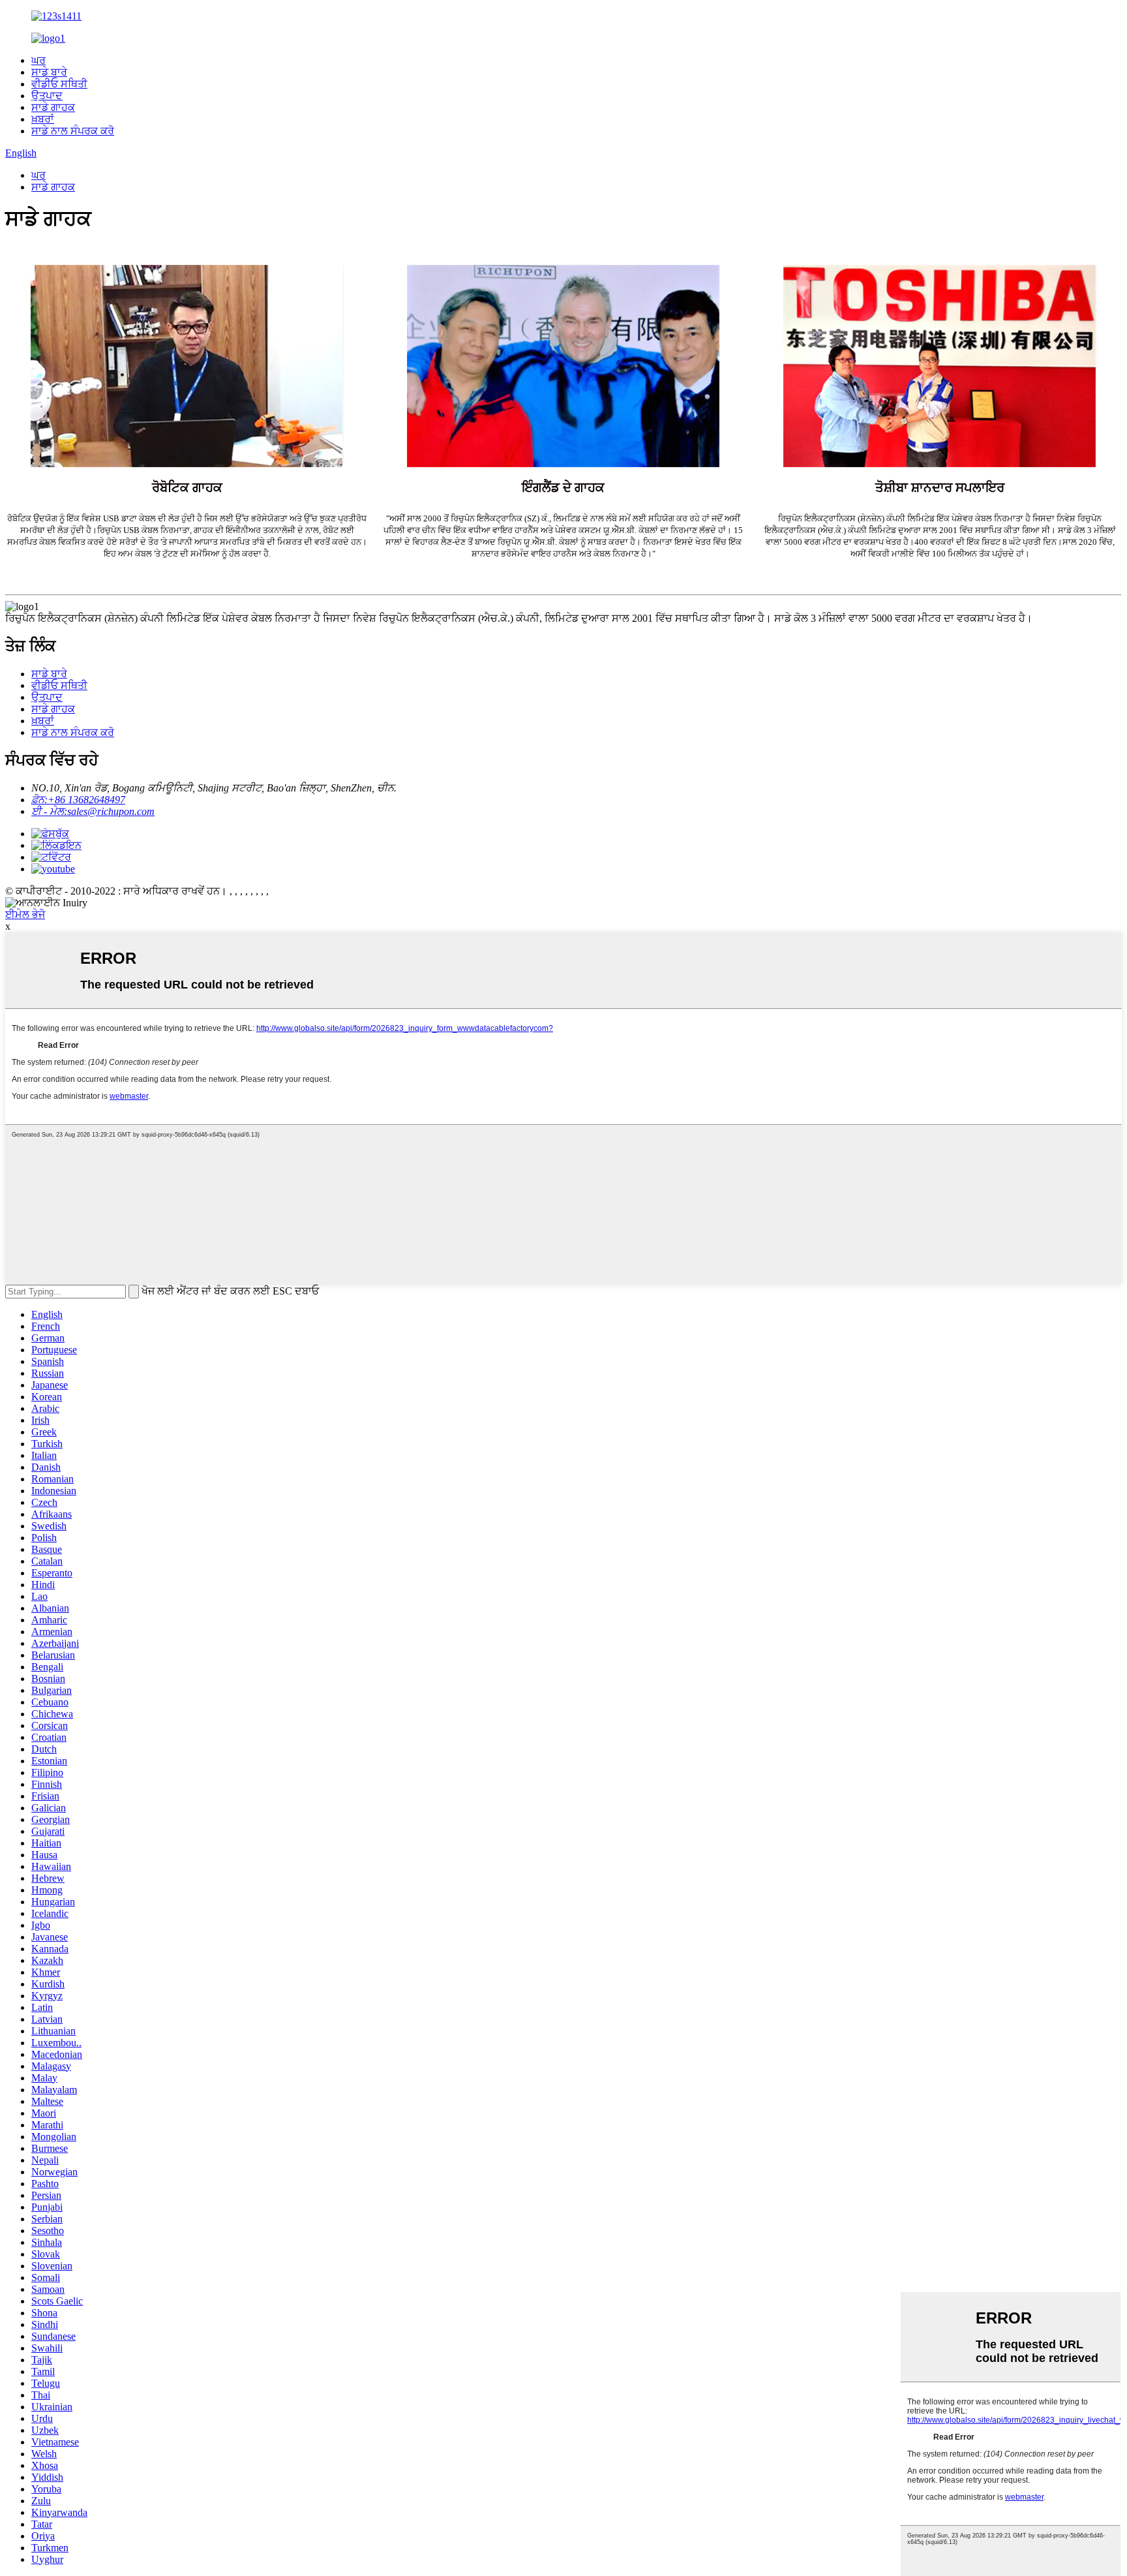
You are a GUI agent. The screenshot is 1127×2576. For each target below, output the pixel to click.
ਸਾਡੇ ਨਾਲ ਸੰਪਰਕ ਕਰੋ (73, 131)
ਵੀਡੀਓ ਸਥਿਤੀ (59, 84)
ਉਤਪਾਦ (47, 96)
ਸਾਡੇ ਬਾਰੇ (49, 72)
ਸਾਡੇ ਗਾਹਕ (53, 107)
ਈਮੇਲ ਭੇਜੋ (25, 914)
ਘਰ (38, 60)
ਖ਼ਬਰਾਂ (43, 119)
